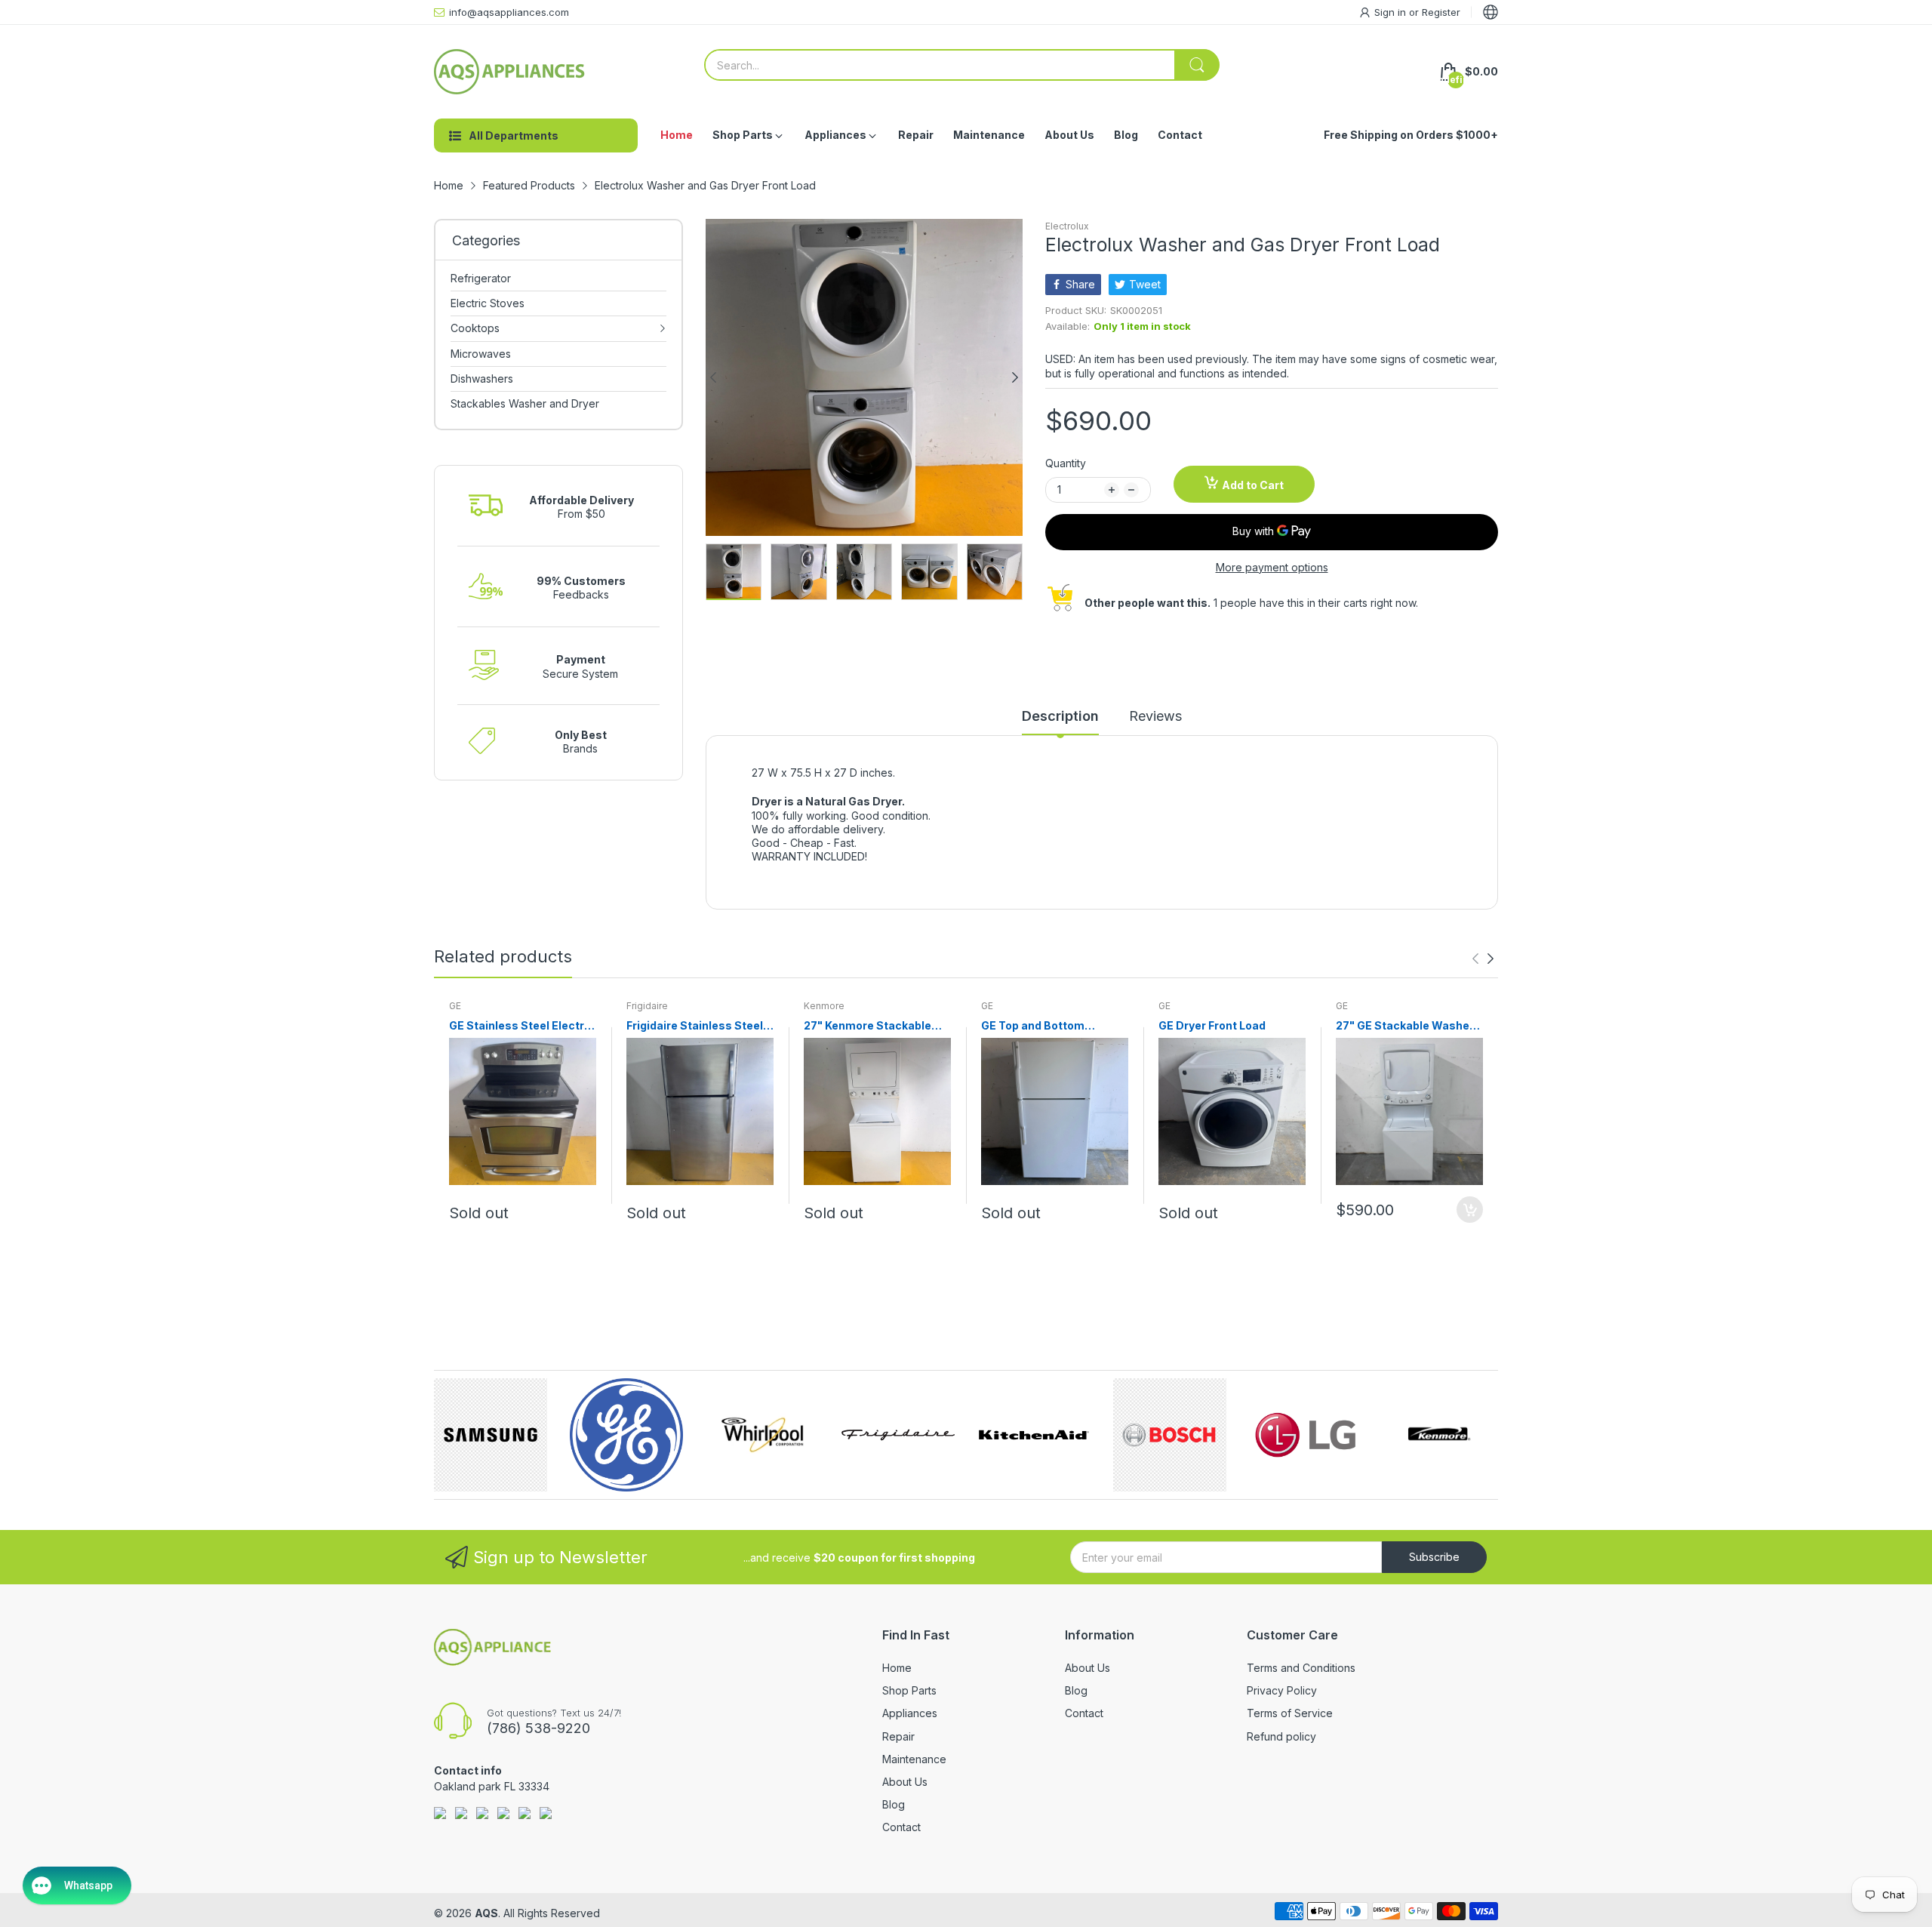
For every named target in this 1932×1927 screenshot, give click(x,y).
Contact (901, 1827)
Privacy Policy (1282, 1690)
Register (1441, 12)
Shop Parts (909, 1690)
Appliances (910, 1713)
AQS (486, 1913)
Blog (894, 1804)
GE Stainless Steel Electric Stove (521, 1026)
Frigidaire (647, 1006)
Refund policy (1281, 1736)
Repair (898, 1736)
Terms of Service (1290, 1713)
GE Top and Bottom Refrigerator (1033, 1026)
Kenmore (824, 1006)
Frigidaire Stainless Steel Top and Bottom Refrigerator (695, 1026)
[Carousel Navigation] (1483, 959)
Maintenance (914, 1759)
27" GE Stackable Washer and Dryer (1405, 1026)
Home (897, 1668)
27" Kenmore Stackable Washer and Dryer (868, 1026)
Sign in (1392, 12)
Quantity (1066, 463)
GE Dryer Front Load (1212, 1025)
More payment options (1272, 567)
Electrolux (1067, 226)
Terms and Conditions (1301, 1668)
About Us (905, 1782)
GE (455, 1006)
